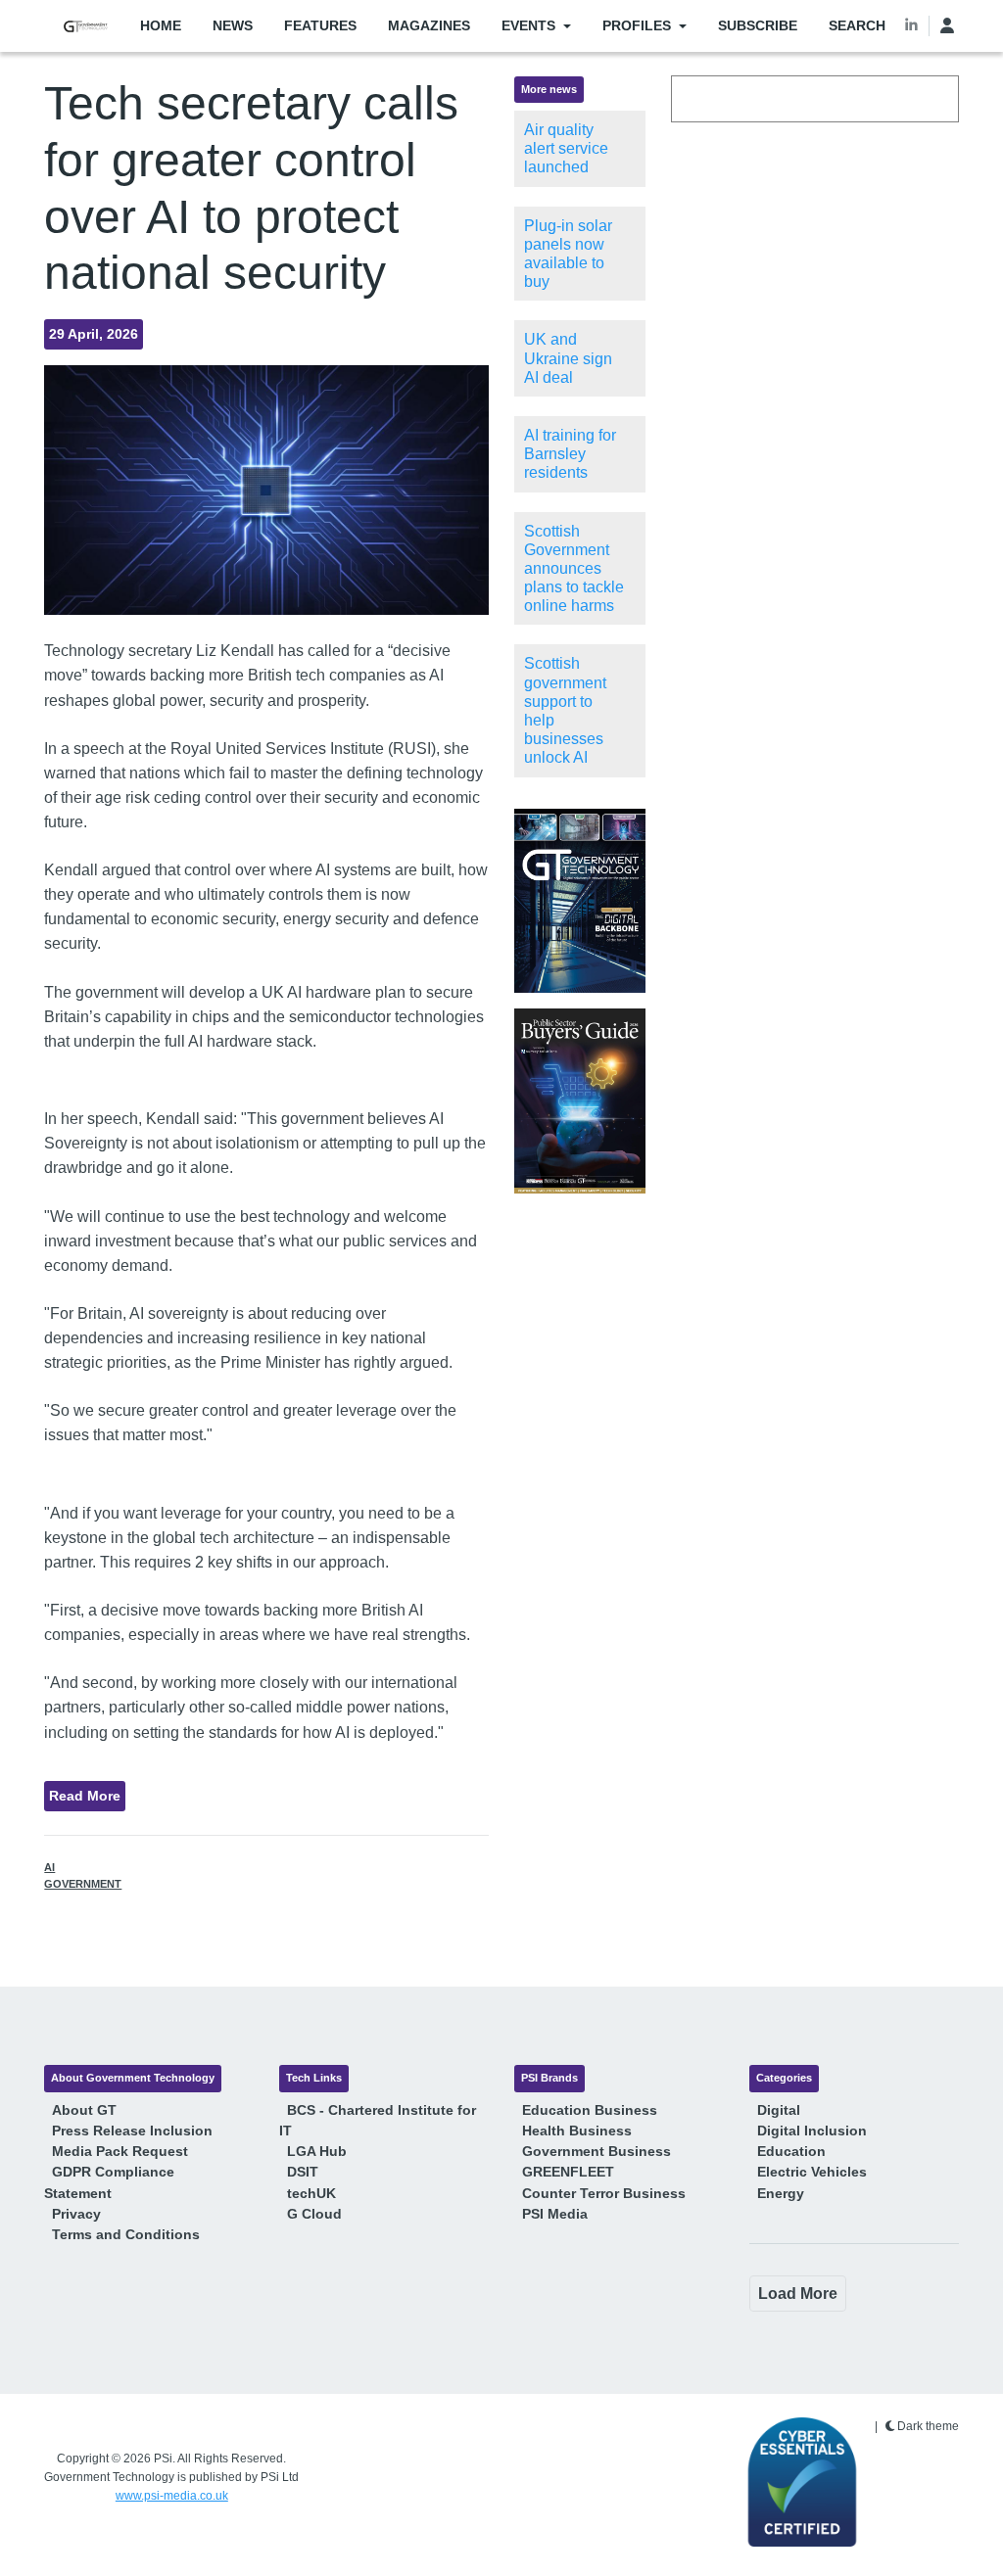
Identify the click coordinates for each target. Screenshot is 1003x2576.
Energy (781, 2193)
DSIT (303, 2172)
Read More (85, 1796)
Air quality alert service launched (566, 148)
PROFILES (637, 25)
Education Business (590, 2110)
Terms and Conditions (126, 2234)
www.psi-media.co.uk (172, 2496)
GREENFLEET (568, 2172)
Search (857, 25)
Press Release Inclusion (132, 2131)
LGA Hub (317, 2151)
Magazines (429, 25)
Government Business (597, 2151)
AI (49, 1867)
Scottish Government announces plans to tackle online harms (574, 569)
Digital (779, 2110)
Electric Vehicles (812, 2172)
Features (320, 25)
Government (83, 1884)
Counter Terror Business (604, 2193)
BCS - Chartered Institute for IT (378, 2120)
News (233, 25)
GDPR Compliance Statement (109, 2182)
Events (528, 25)
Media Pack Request (120, 2151)
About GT (84, 2110)
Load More (798, 2294)
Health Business (577, 2131)
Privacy (76, 2214)
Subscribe (758, 25)
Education (791, 2151)
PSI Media (555, 2214)
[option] (579, 901)
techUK (311, 2193)
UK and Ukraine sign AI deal (568, 358)
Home (161, 25)
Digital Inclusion (812, 2131)
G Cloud (314, 2214)
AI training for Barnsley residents (570, 454)
